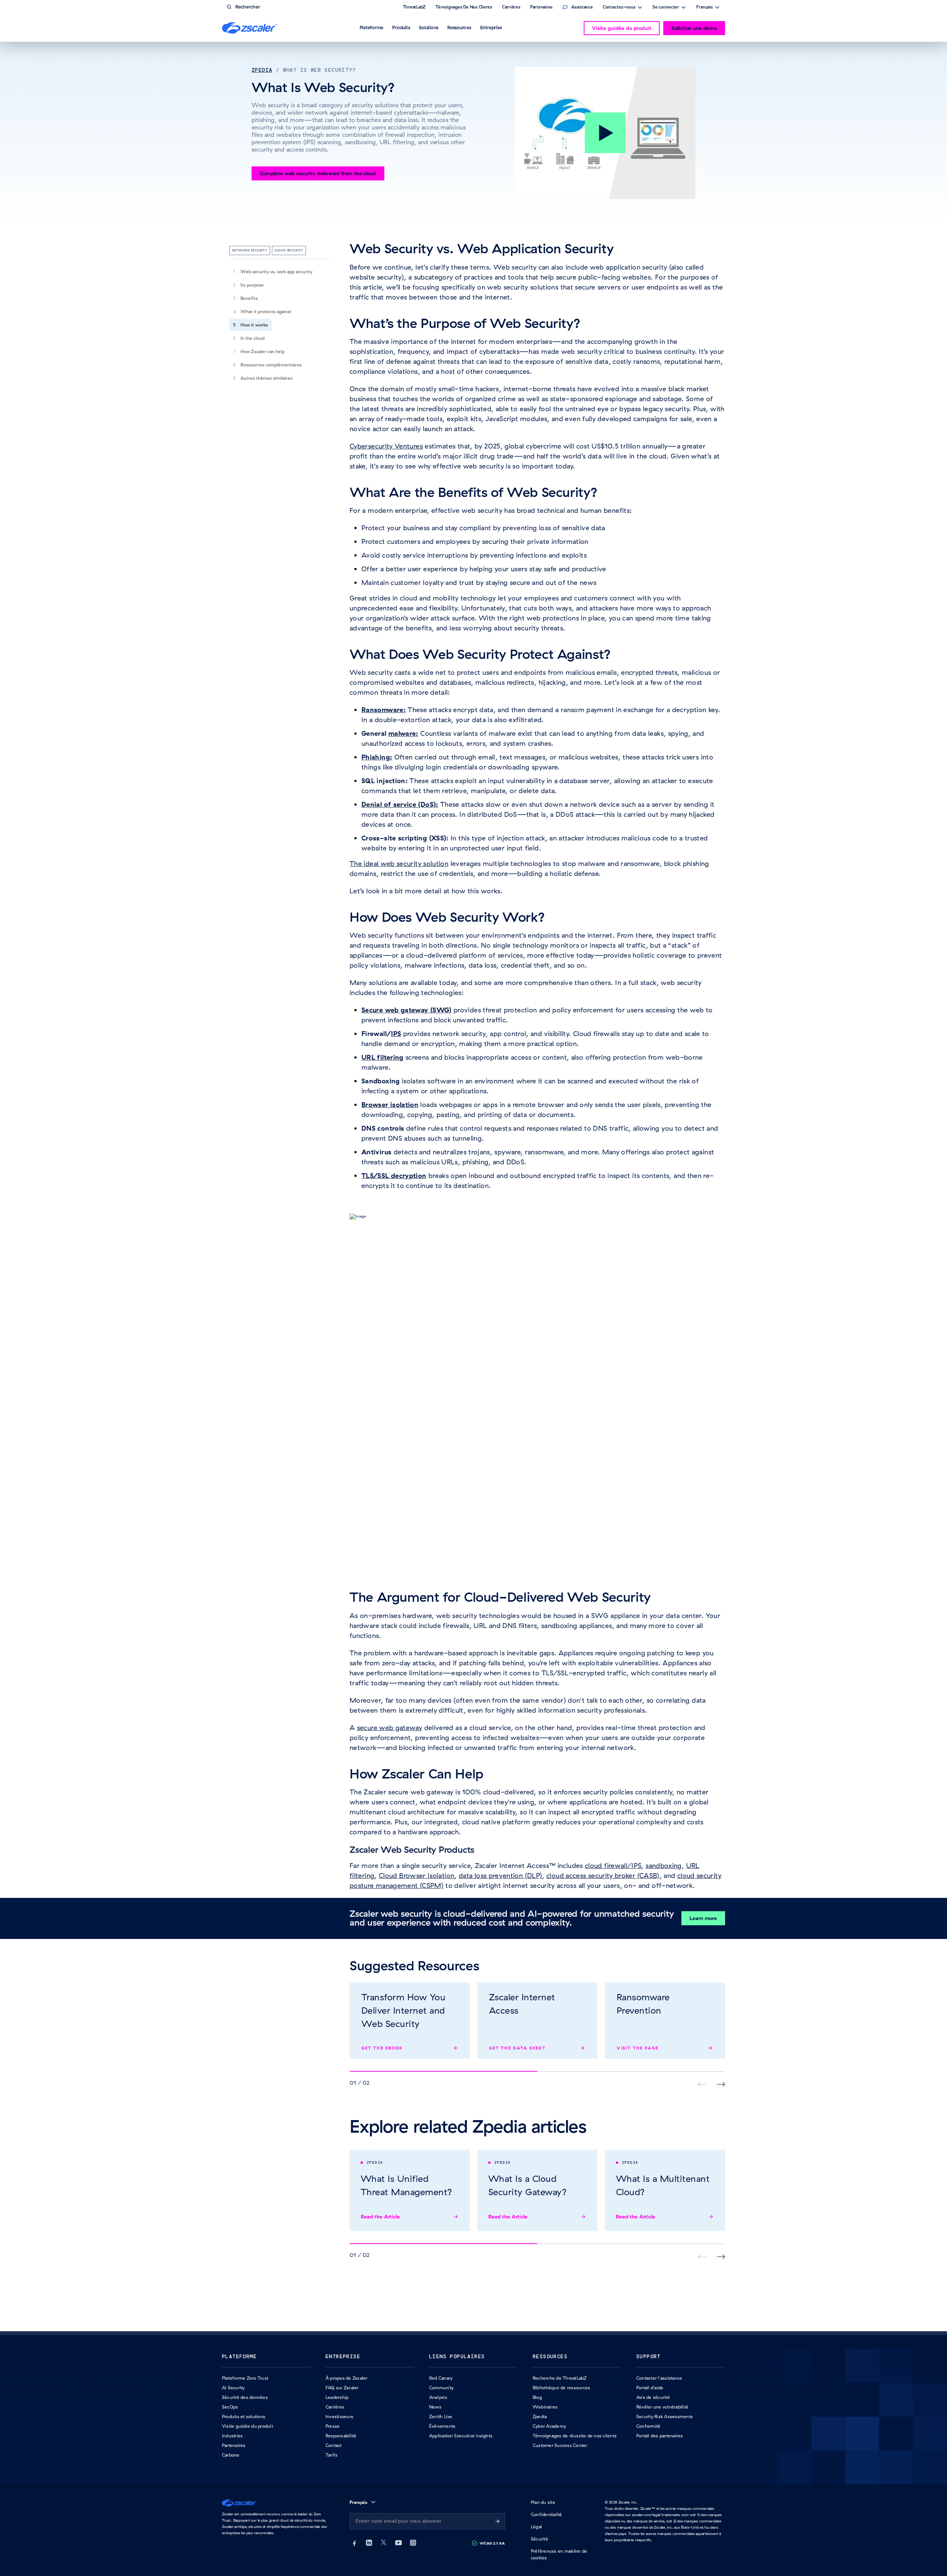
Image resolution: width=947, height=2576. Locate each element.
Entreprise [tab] (491, 27)
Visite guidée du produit (622, 28)
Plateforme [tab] (372, 27)
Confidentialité (547, 2514)
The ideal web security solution (399, 864)
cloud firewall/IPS (613, 1866)
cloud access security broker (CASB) (603, 1876)
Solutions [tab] (429, 27)
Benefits (249, 298)
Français (705, 8)
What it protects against (266, 312)
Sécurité (540, 2539)
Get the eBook (382, 2048)
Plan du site (543, 2502)
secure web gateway (390, 1728)
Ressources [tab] (459, 27)
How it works (254, 325)
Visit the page (638, 2048)
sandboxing (664, 1866)
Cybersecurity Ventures (386, 446)
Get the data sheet (517, 2048)
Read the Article (380, 2217)
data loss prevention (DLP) (500, 1876)
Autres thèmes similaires (267, 378)
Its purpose (252, 285)
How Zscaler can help (262, 351)
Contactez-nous (619, 8)
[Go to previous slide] (721, 2084)
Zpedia (262, 70)
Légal (536, 2527)
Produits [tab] (401, 27)
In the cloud (252, 338)
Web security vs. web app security (276, 272)
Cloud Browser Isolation (417, 1876)
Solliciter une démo (694, 28)
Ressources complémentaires (271, 365)
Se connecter (666, 8)
